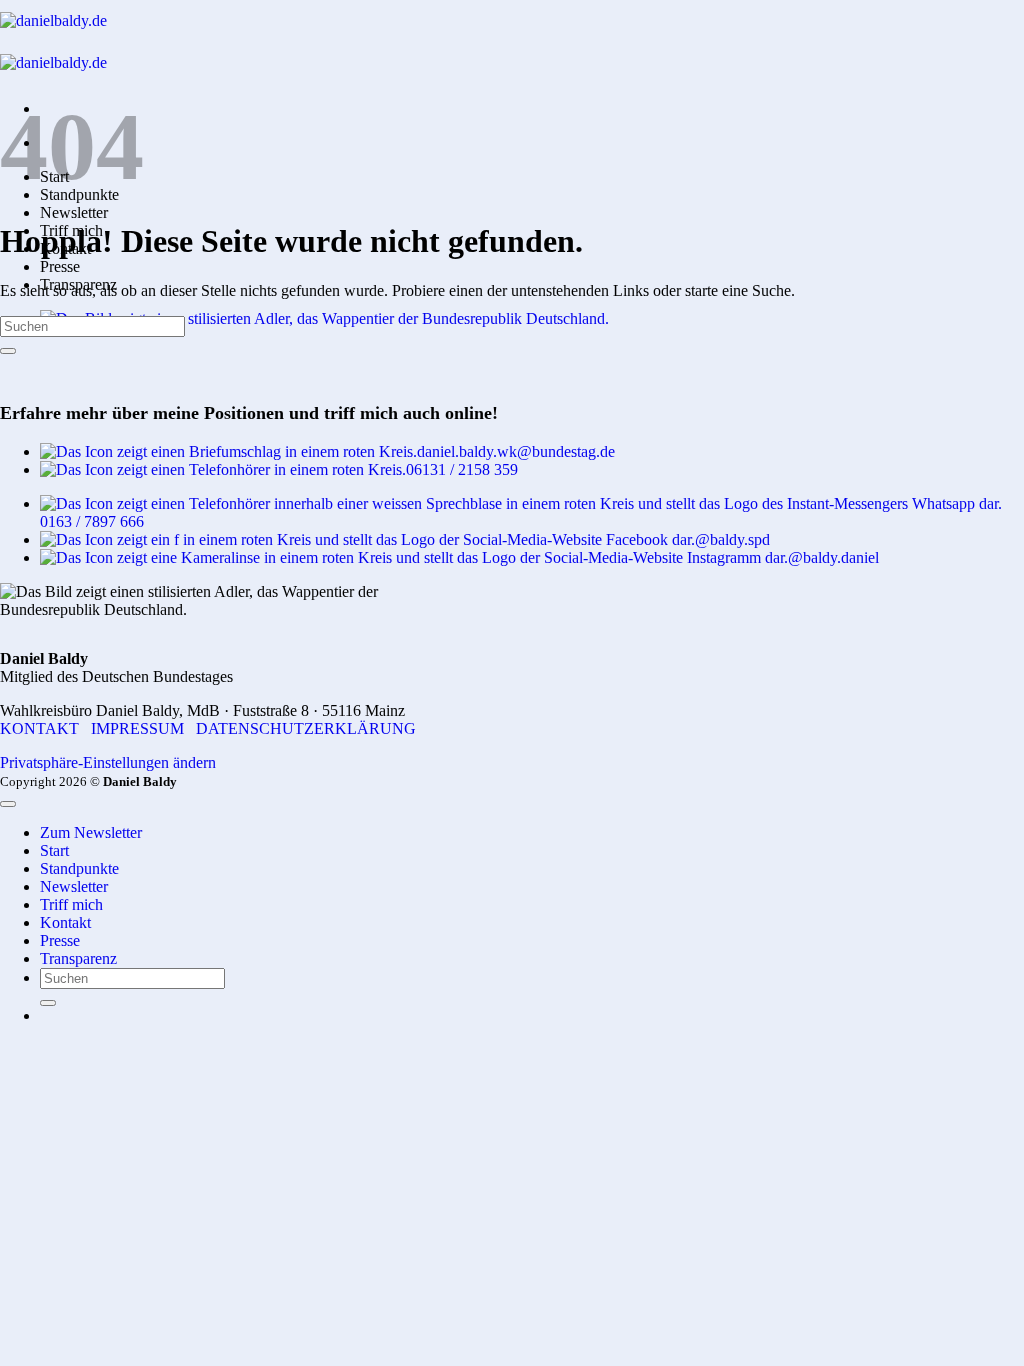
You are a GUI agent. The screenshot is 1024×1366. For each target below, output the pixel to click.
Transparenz (78, 958)
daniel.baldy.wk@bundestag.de (516, 451)
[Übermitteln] (8, 351)
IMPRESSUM (137, 728)
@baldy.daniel (833, 557)
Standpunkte (79, 868)
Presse (60, 266)
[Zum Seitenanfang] (8, 804)
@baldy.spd (732, 539)
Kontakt (65, 922)
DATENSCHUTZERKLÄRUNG (306, 728)
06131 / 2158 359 (462, 469)
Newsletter (74, 212)
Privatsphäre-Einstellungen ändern (108, 762)
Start (54, 850)
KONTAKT (39, 728)
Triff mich (71, 904)
